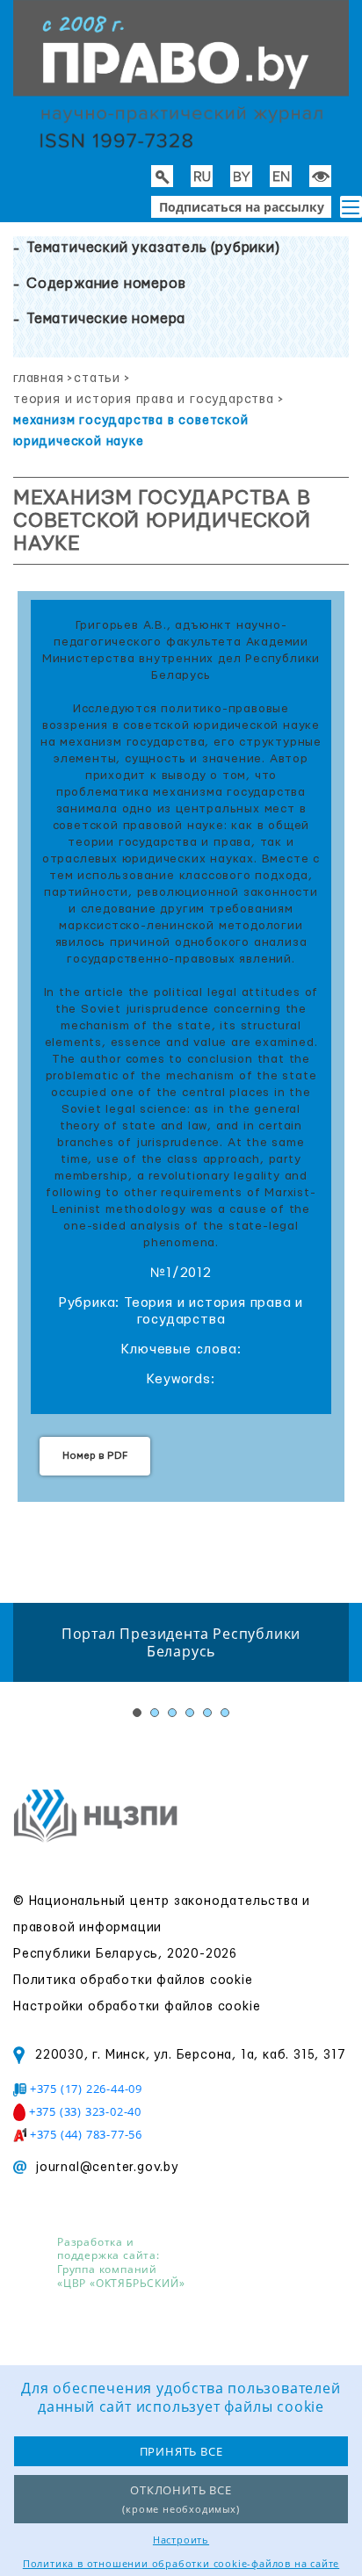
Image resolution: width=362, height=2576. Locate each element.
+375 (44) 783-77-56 (86, 2134)
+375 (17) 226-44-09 (86, 2089)
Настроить (181, 2540)
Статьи (97, 379)
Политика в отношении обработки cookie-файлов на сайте (181, 2563)
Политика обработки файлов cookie (133, 1981)
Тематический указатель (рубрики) (153, 248)
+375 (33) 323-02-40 (85, 2111)
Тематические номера (106, 319)
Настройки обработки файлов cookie (137, 2007)
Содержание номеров (106, 284)
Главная (39, 379)
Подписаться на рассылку (242, 207)
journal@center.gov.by (107, 2168)
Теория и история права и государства (144, 400)
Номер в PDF (95, 1456)
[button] (351, 207)
